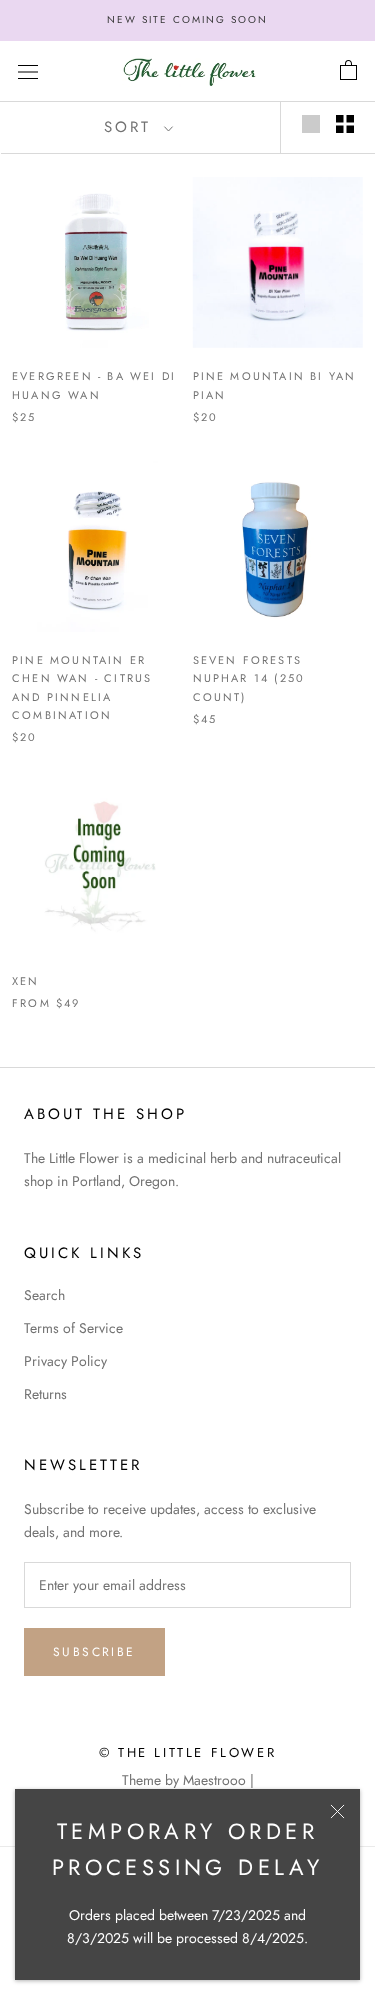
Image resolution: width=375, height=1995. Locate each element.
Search (44, 1295)
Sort (131, 127)
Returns (45, 1394)
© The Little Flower (187, 1752)
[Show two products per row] (345, 124)
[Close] (337, 1811)
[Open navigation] (28, 71)
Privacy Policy (65, 1361)
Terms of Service (73, 1328)
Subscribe (94, 1652)
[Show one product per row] (311, 124)
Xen (26, 981)
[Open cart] (348, 71)
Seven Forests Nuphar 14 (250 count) (249, 678)
